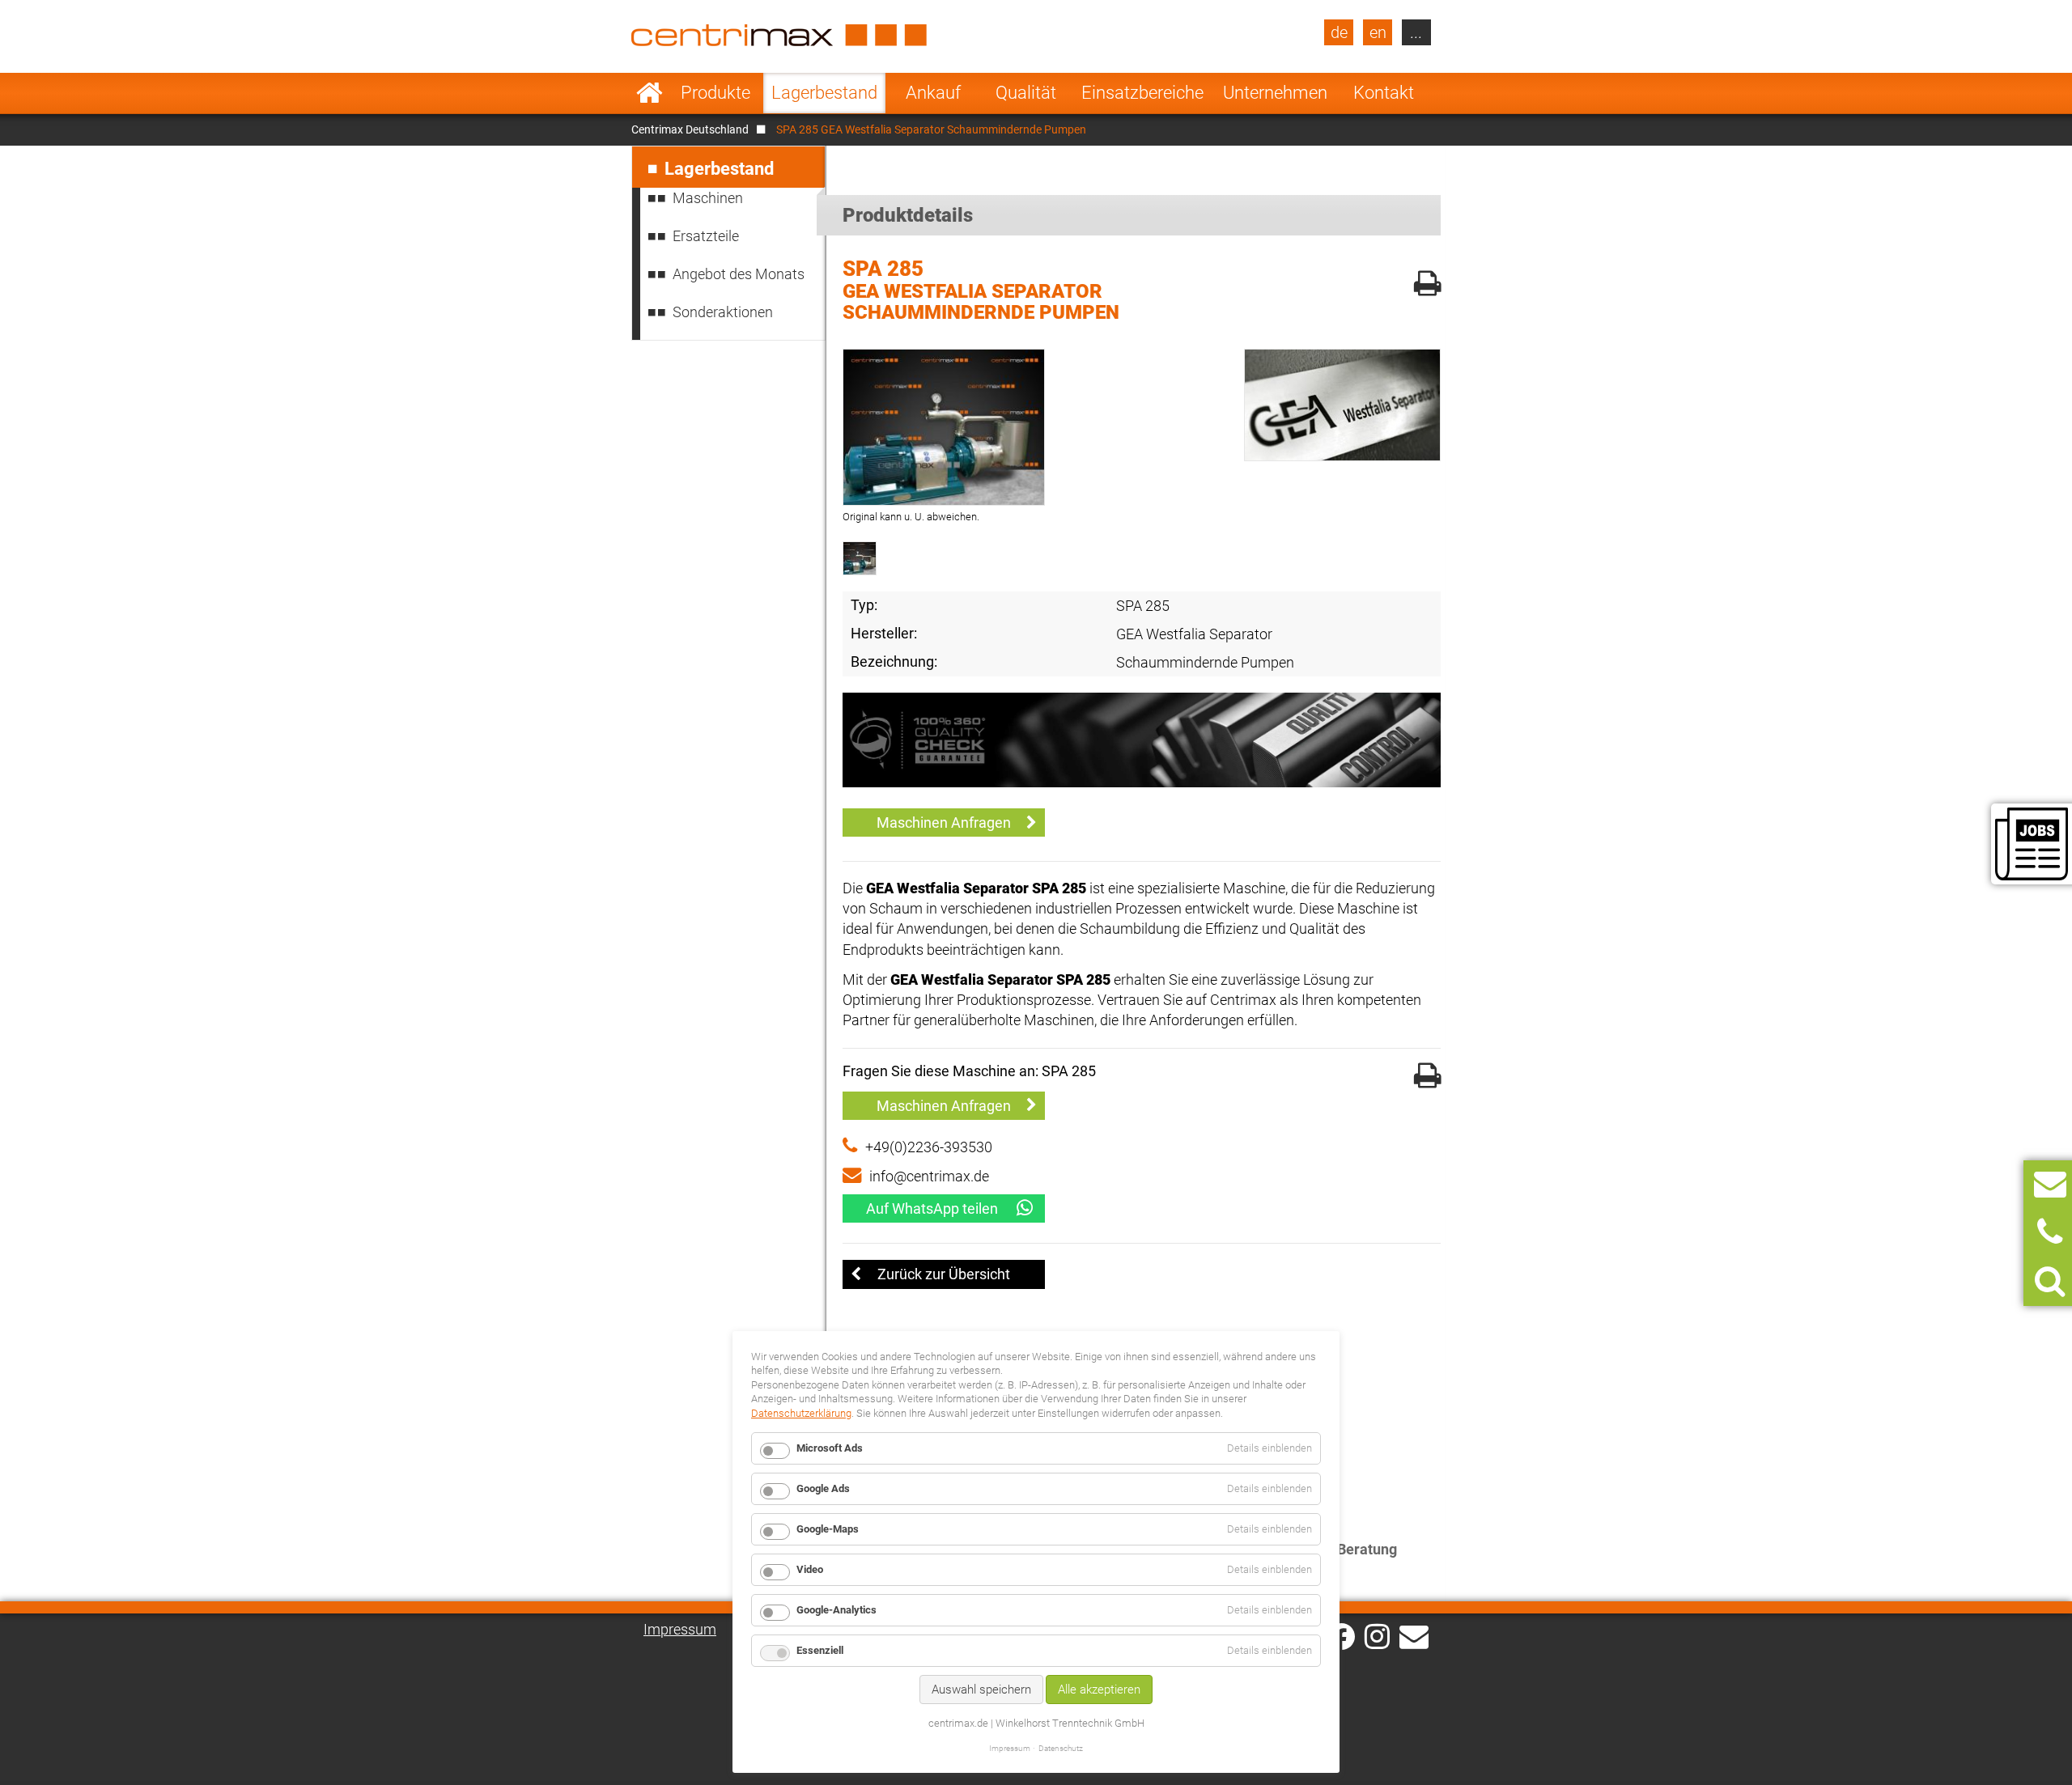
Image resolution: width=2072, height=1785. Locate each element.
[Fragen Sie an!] (2050, 1184)
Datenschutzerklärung (801, 1413)
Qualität (1026, 93)
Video (810, 1569)
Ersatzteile (706, 236)
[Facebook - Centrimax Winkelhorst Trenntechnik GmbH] (1342, 1637)
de (1339, 32)
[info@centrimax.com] (1414, 1635)
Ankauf (933, 93)
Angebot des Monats (739, 274)
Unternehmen (1275, 93)
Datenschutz (1061, 1748)
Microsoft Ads (830, 1448)
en (1378, 32)
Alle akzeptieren (1099, 1690)
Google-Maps (828, 1529)
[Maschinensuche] (2050, 1281)
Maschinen (708, 198)
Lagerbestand (824, 93)
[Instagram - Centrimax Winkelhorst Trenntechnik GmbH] (1377, 1635)
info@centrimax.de (929, 1176)
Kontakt (1384, 93)
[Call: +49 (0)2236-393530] (2050, 1233)
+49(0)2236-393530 (929, 1147)
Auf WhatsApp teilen (932, 1208)
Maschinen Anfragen (944, 823)
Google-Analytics (836, 1610)
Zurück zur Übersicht (944, 1274)
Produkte (715, 93)
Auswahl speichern (981, 1690)
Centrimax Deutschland (690, 129)
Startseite (650, 93)
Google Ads (823, 1488)
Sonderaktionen (723, 312)
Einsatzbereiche (1142, 93)
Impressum (680, 1629)
